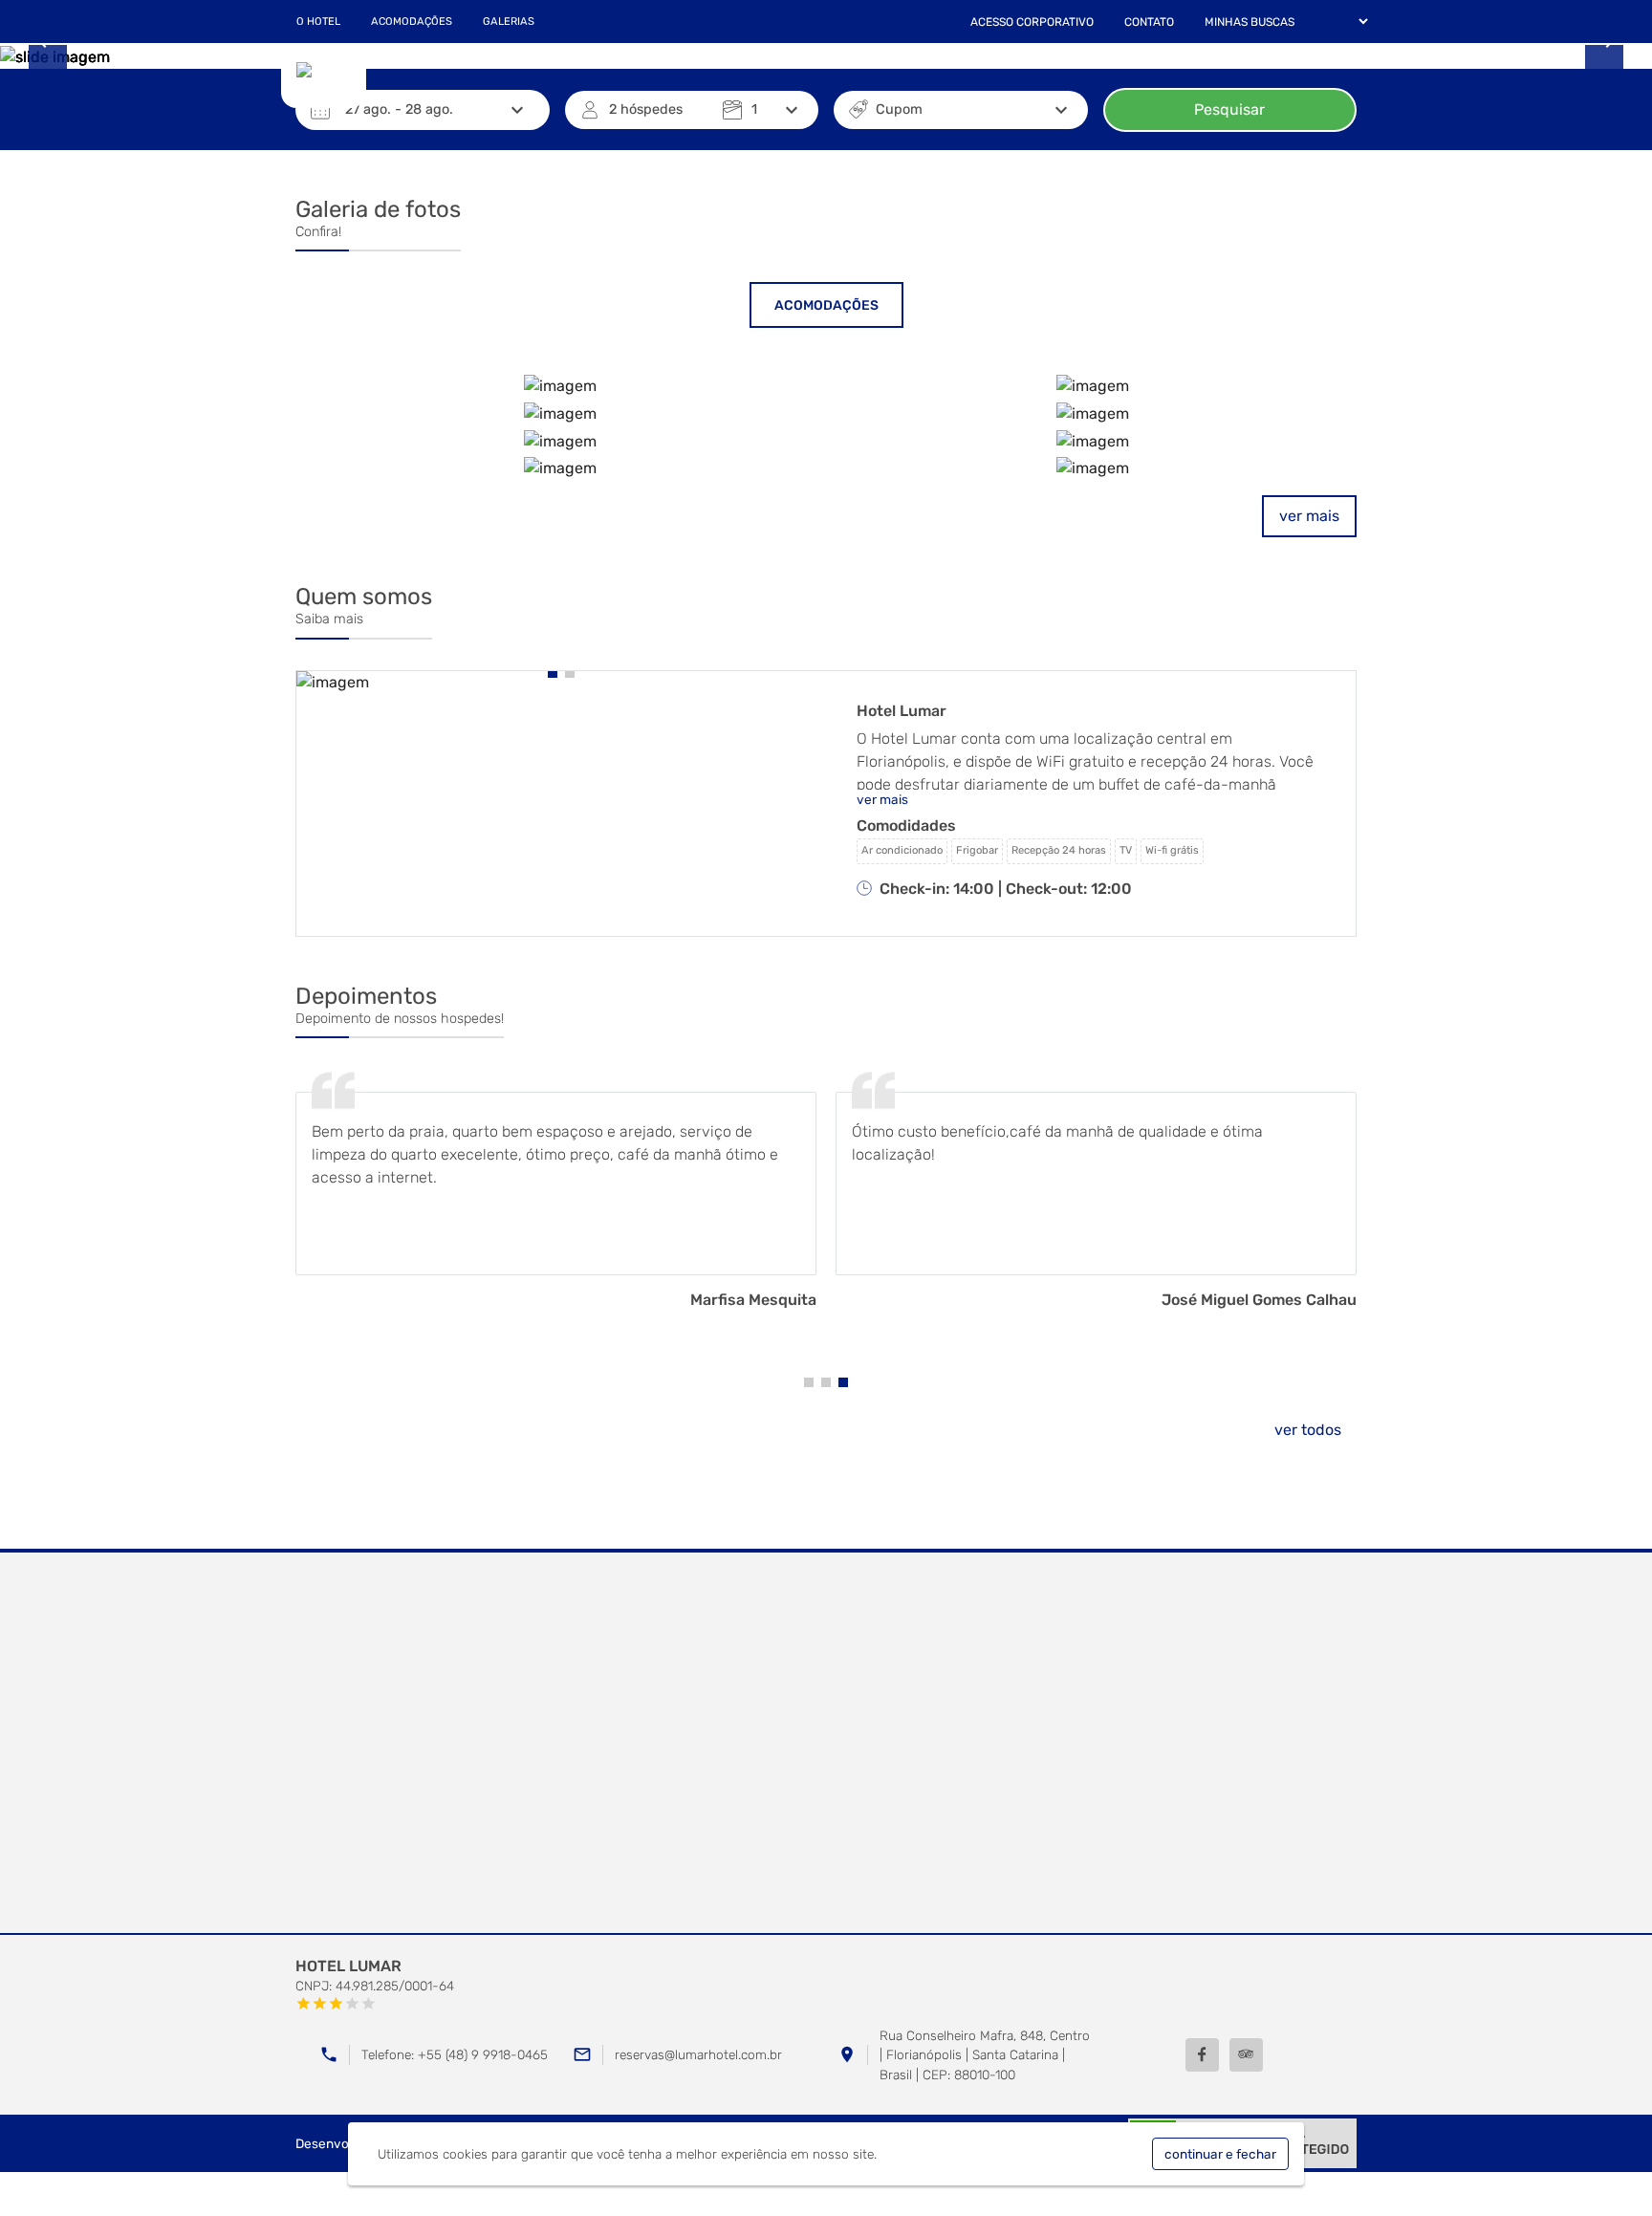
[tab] (826, 305)
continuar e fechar (1220, 2154)
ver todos (1308, 1430)
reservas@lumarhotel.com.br (698, 2054)
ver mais (1309, 516)
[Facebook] (1202, 2055)
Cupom (899, 109)
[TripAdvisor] (1246, 2055)
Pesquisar (1229, 109)
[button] (553, 673)
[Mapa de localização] (826, 1744)
